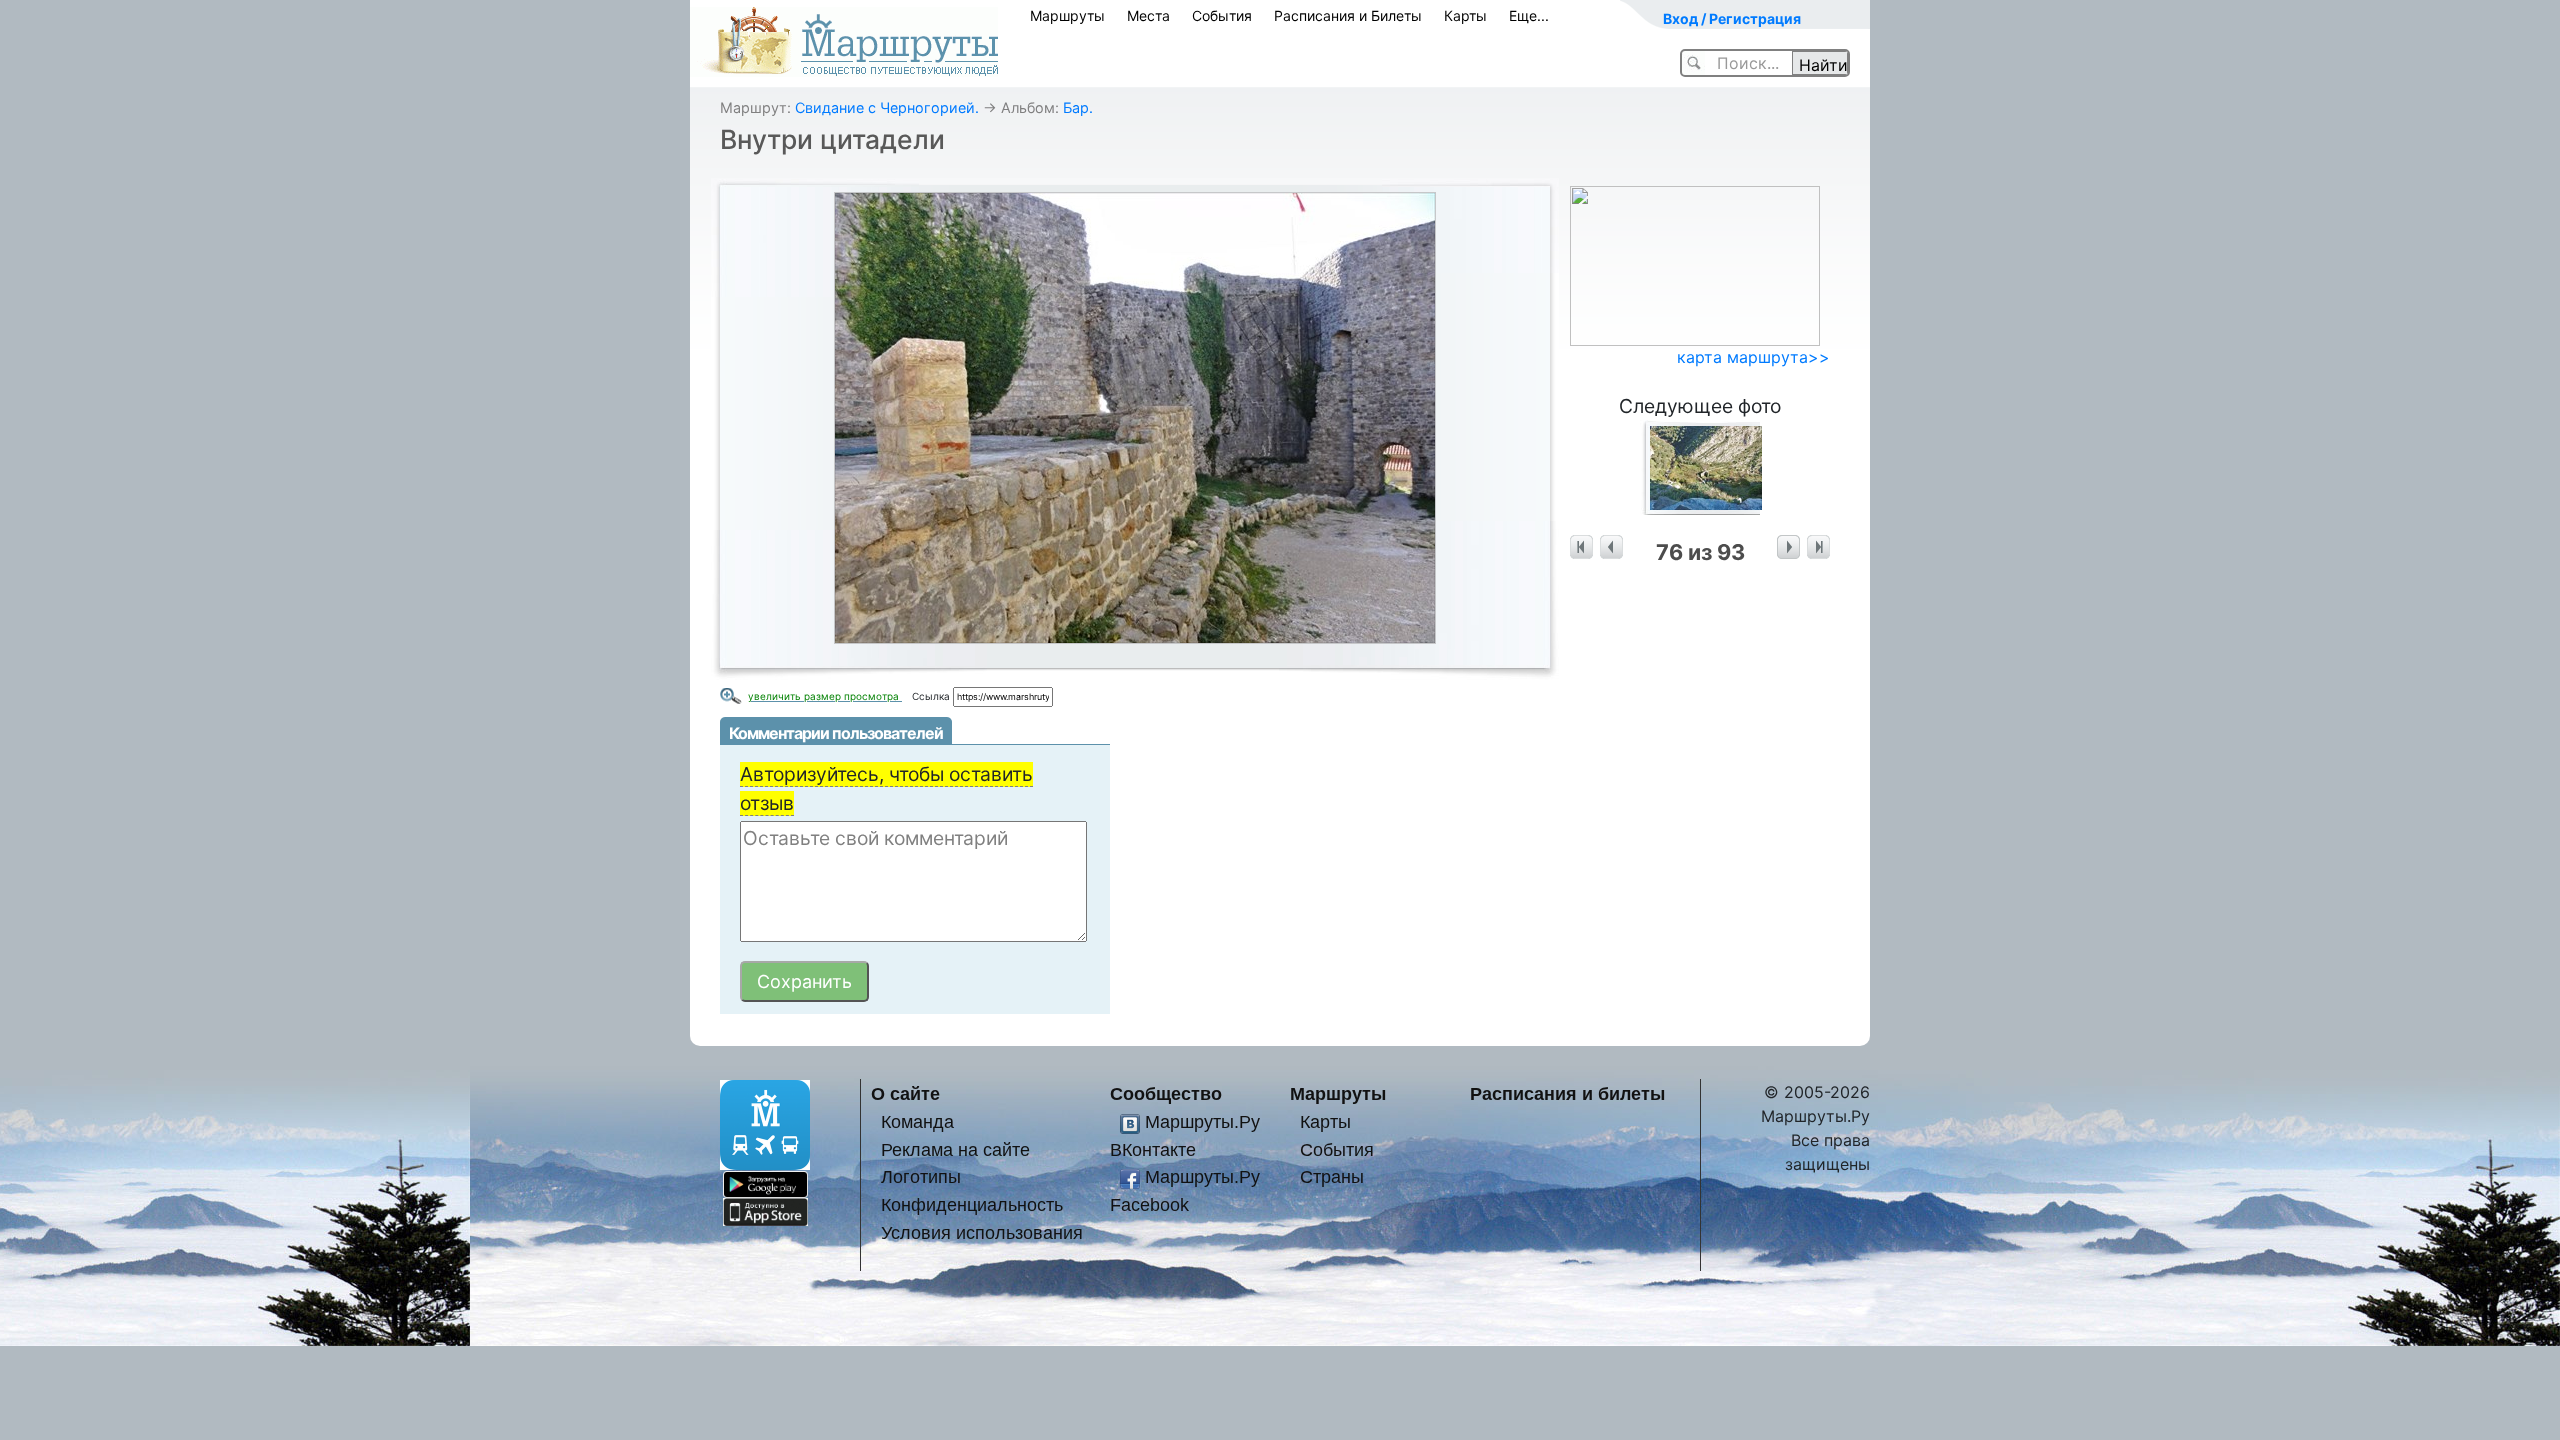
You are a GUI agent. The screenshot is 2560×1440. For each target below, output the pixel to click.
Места (1148, 15)
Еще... (1529, 15)
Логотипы (921, 1176)
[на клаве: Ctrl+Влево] (1611, 547)
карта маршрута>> (1753, 357)
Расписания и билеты (1567, 1093)
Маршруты (1067, 15)
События (1222, 15)
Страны (1332, 1176)
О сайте (905, 1093)
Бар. (1078, 107)
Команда (917, 1121)
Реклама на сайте (955, 1149)
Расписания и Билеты (1348, 15)
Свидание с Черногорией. (887, 107)
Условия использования (982, 1232)
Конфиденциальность (972, 1204)
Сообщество (1166, 1093)
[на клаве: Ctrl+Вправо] (1788, 547)
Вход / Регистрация (1732, 18)
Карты (1465, 15)
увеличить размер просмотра (825, 696)
